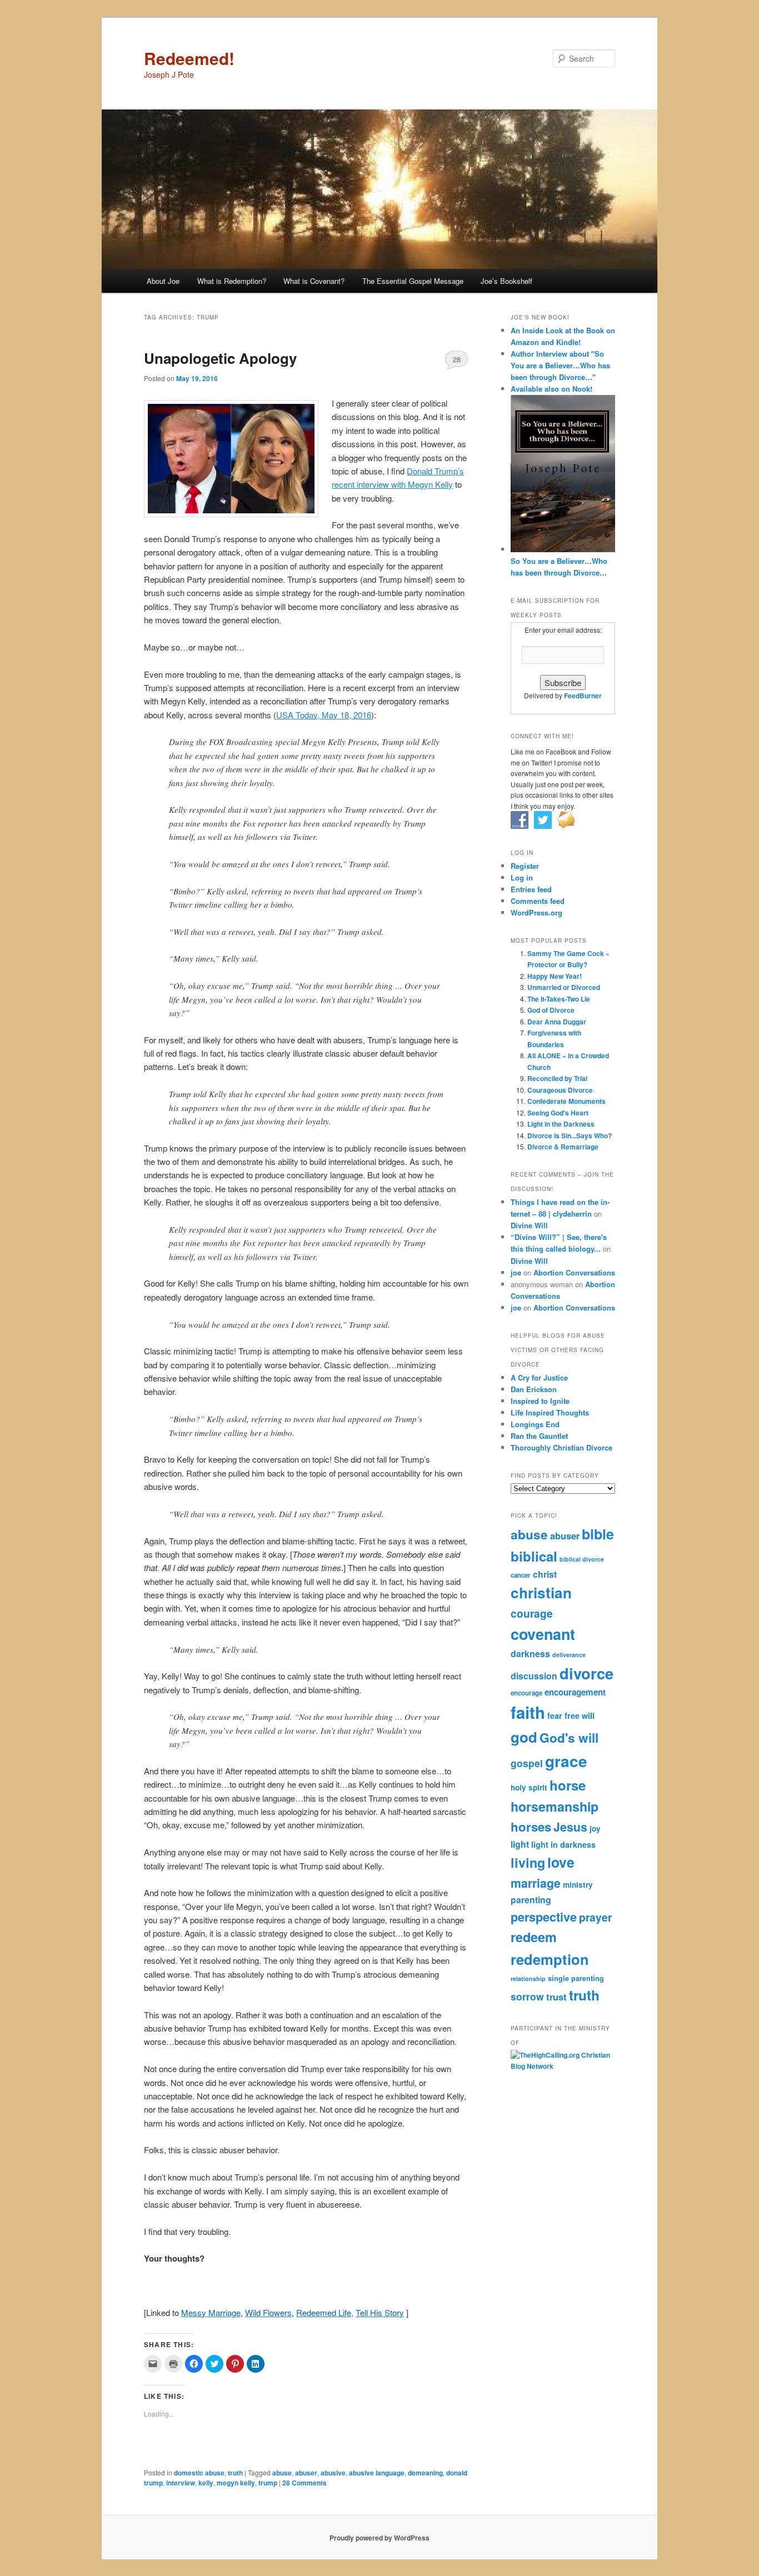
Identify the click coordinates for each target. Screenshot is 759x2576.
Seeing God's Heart (558, 1113)
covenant (543, 1634)
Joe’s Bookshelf (506, 281)
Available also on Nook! (551, 389)
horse (568, 1785)
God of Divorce (551, 1010)
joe (516, 1272)
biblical (534, 1556)
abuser (306, 2473)
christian (541, 1592)
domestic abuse (199, 2473)
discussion (534, 1676)
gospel (527, 1763)
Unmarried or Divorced (564, 987)
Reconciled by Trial (557, 1078)
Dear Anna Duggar (557, 1022)
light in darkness (563, 1844)
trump (268, 2483)
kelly (206, 2483)
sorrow (527, 1996)
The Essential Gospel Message (413, 281)
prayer (595, 1917)
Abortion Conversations (574, 1272)
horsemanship (555, 1806)
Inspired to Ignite (540, 1401)
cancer (521, 1575)
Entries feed (531, 889)
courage (532, 1613)
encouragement (575, 1692)
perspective (544, 1917)
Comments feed (538, 901)
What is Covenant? (314, 281)
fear (555, 1715)
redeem (534, 1937)
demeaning (425, 2473)
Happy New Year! (555, 976)
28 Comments (456, 362)
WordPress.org (536, 912)
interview (181, 2483)
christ (545, 1574)
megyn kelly (236, 2483)
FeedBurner (583, 696)
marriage (536, 1883)
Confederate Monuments (566, 1101)
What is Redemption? (232, 281)
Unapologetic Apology (220, 358)
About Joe (163, 281)
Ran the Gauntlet (539, 1436)
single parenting (576, 1978)
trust (556, 1997)
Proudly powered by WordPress (379, 2538)
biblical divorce (582, 1559)
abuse (282, 2473)
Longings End (535, 1424)
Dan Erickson (534, 1389)
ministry (578, 1885)
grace (566, 1761)
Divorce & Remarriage (563, 1147)
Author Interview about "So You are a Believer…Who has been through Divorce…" (560, 365)
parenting (531, 1900)
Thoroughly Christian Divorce (561, 1447)
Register (525, 866)
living (528, 1862)
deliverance (569, 1655)
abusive (333, 2473)
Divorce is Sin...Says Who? (570, 1136)
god (524, 1737)
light (520, 1844)
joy (595, 1829)
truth (235, 2473)
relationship (528, 1979)
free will (580, 1715)
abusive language (377, 2473)
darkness (530, 1654)
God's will (569, 1738)
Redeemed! (189, 58)
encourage (526, 1693)
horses (531, 1827)
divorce (586, 1673)
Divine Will (529, 1225)
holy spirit (529, 1787)
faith (528, 1712)
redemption (550, 1959)
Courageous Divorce (560, 1090)
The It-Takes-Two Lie (559, 999)
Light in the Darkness (561, 1124)
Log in (522, 877)
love (561, 1862)
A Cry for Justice (539, 1377)
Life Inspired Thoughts (550, 1412)
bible (598, 1534)
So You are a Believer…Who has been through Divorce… (559, 567)
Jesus (570, 1827)
